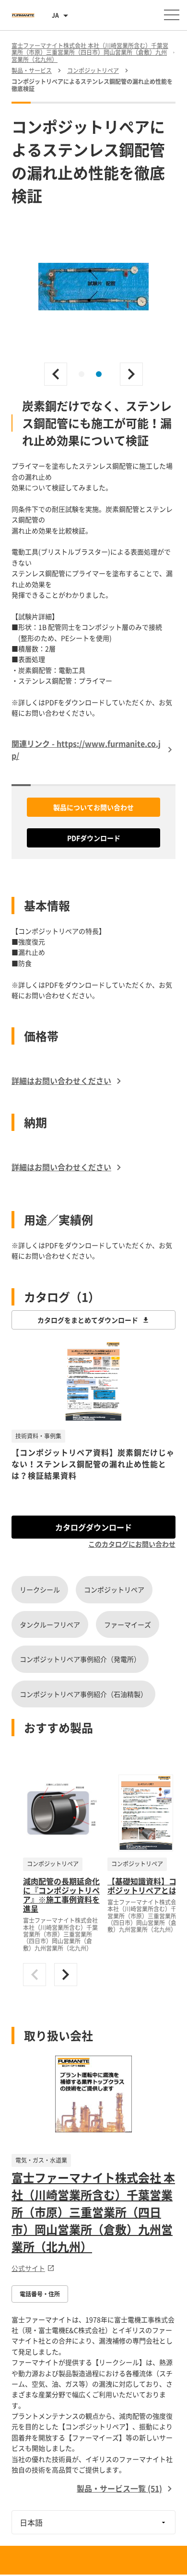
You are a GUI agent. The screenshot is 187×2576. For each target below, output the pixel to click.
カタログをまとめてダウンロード (88, 1320)
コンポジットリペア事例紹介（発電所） (80, 1659)
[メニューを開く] (172, 15)
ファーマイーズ (128, 1624)
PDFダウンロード (94, 838)
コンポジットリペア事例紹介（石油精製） (83, 1694)
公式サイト (28, 2268)
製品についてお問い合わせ (93, 807)
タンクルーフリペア (50, 1624)
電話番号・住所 (40, 2294)
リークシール (40, 1589)
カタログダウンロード (93, 1527)
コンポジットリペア (114, 1589)
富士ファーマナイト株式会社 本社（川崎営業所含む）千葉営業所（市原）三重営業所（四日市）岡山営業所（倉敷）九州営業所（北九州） (93, 2212)
